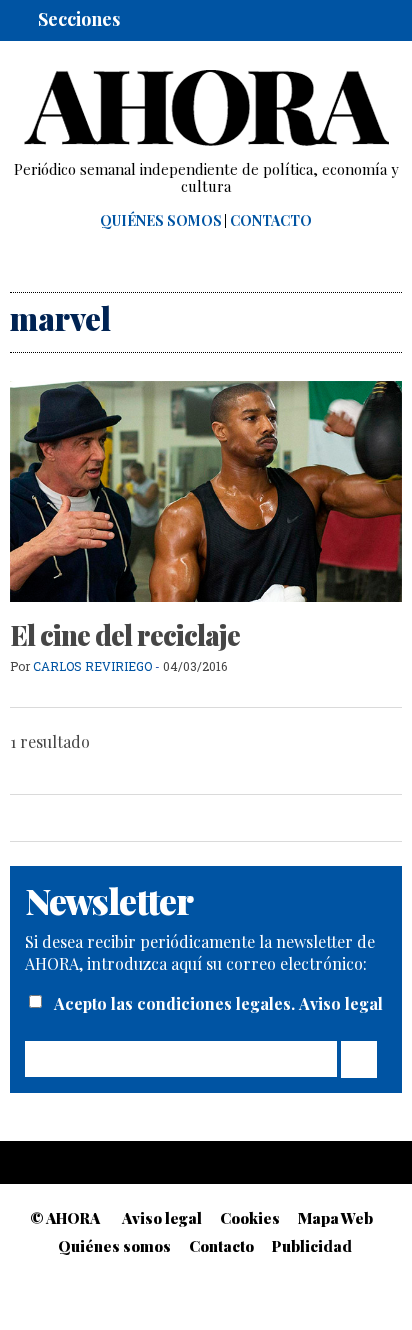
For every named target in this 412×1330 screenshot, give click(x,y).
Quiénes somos (161, 221)
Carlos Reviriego (92, 666)
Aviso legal (341, 1003)
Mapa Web (335, 1218)
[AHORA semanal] (206, 108)
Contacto (271, 221)
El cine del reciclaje (125, 635)
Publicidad (312, 1246)
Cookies (250, 1218)
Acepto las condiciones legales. (176, 1003)
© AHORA (65, 1218)
